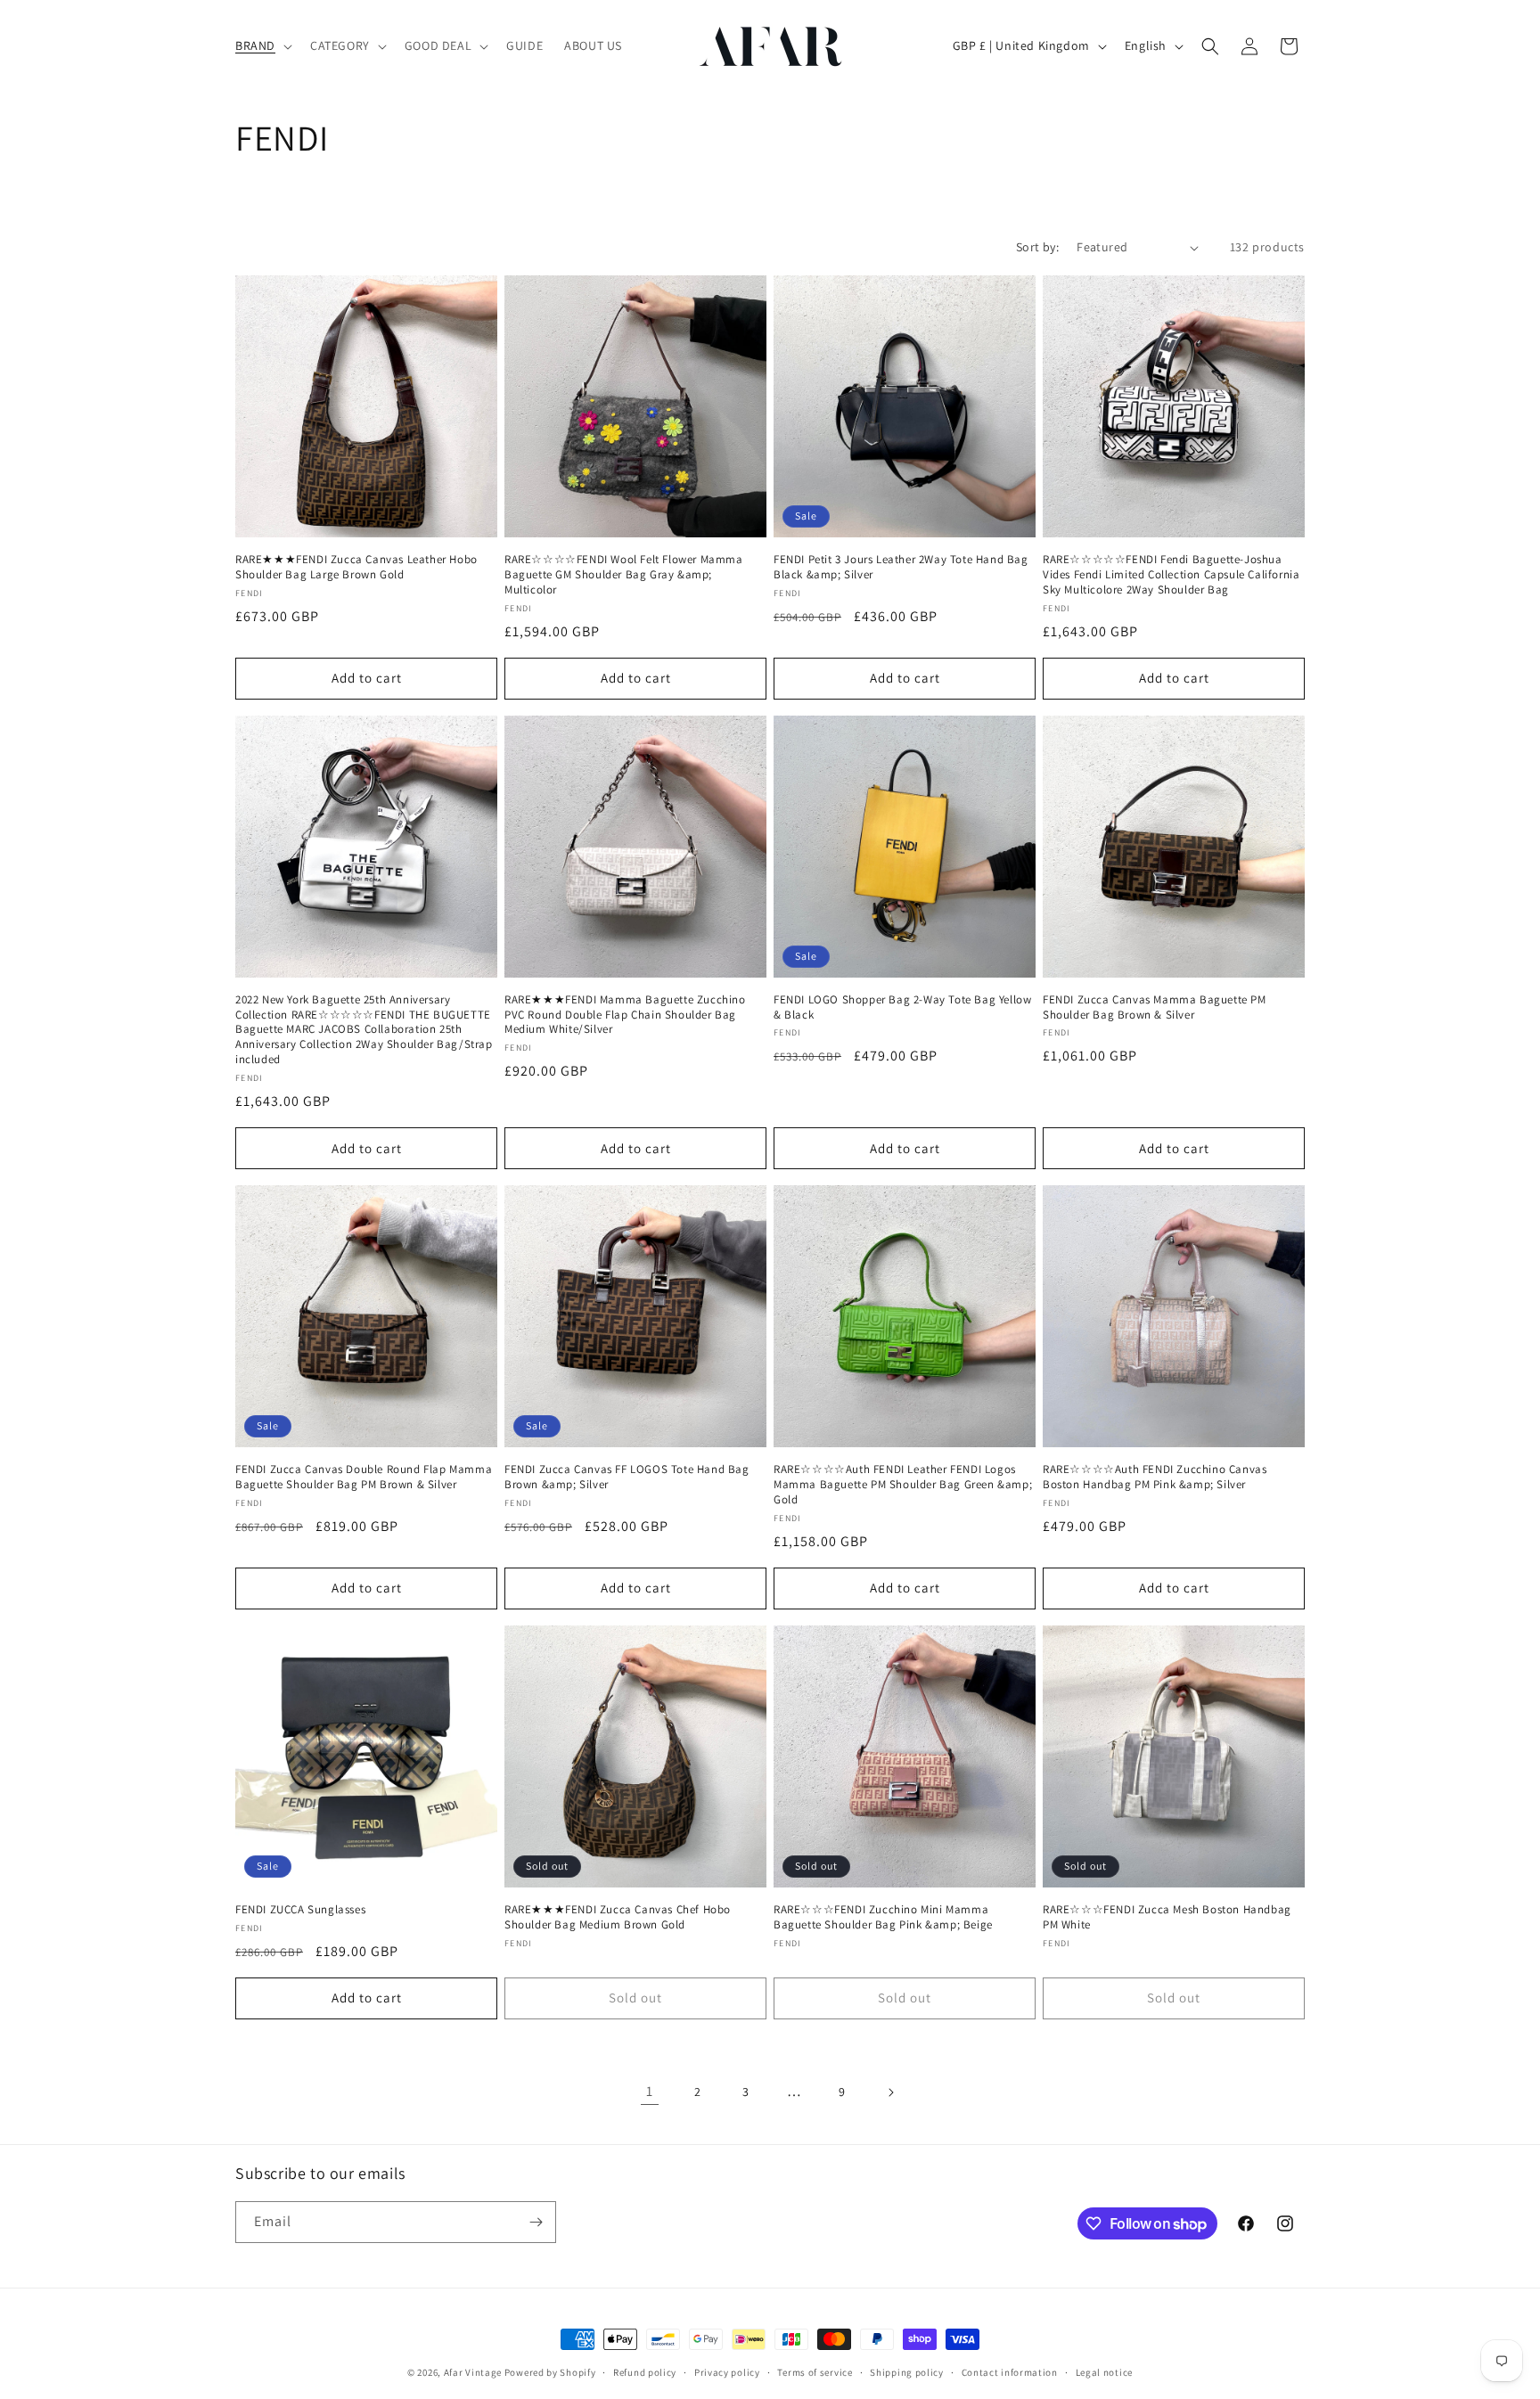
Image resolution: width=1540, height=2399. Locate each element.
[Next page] (890, 2092)
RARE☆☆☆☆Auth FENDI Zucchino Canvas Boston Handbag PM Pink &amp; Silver (1155, 1477)
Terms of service (815, 2372)
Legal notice (1104, 2372)
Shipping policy (907, 2372)
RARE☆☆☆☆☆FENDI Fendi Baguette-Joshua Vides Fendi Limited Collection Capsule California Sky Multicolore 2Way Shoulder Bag (1171, 575)
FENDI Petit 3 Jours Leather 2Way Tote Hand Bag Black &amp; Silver (901, 567)
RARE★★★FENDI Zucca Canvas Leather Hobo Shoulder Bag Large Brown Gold (356, 567)
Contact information (1010, 2372)
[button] (262, 45)
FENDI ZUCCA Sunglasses (300, 1910)
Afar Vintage (473, 2372)
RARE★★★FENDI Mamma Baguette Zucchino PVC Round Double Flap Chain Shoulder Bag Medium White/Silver (625, 1015)
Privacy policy (727, 2372)
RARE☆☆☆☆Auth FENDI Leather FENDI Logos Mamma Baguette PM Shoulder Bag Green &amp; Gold (903, 1485)
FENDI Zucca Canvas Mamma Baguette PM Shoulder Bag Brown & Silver (1155, 1007)
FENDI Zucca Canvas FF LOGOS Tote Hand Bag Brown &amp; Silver (627, 1477)
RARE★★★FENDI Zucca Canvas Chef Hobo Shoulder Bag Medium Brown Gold (618, 1917)
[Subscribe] (536, 2222)
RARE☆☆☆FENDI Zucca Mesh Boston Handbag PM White (1167, 1917)
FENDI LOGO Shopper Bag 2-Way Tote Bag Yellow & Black (902, 1007)
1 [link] (650, 2091)
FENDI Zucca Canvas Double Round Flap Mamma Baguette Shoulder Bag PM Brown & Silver (364, 1477)
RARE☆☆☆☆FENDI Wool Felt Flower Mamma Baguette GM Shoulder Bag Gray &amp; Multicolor (624, 575)
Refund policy (645, 2372)
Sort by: (1037, 247)
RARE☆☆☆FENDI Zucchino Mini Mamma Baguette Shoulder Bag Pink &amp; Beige (883, 1917)
